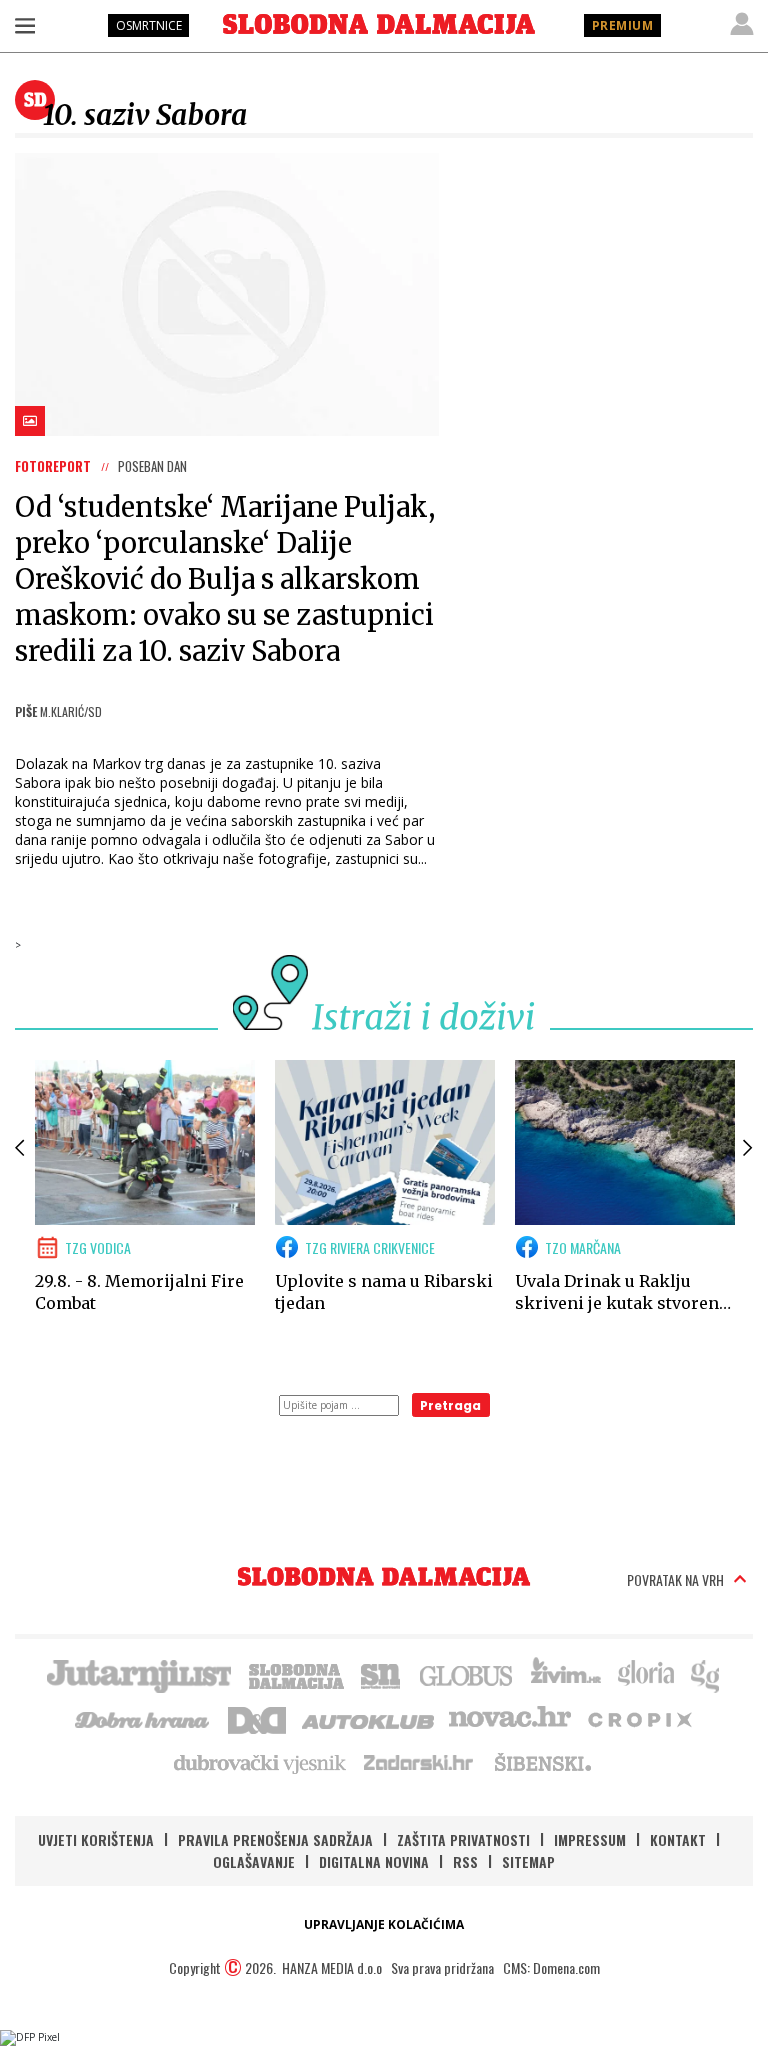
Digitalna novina (374, 1861)
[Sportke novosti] (381, 1674)
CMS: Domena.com (551, 1967)
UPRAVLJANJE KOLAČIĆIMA (384, 1924)
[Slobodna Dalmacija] (379, 24)
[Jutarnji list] (138, 1674)
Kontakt (678, 1839)
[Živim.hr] (566, 1674)
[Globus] (467, 1674)
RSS (465, 1861)
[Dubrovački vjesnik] (261, 1762)
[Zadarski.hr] (419, 1762)
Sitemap (528, 1861)
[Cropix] (638, 1718)
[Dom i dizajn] (257, 1718)
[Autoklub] (369, 1718)
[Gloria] (645, 1674)
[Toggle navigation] (25, 25)
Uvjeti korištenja (96, 1839)
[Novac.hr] (510, 1718)
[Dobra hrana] (143, 1718)
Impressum (590, 1839)
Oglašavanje (254, 1861)
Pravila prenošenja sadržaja (275, 1839)
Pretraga (450, 1405)
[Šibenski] (542, 1762)
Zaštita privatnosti (463, 1839)
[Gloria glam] (706, 1674)
